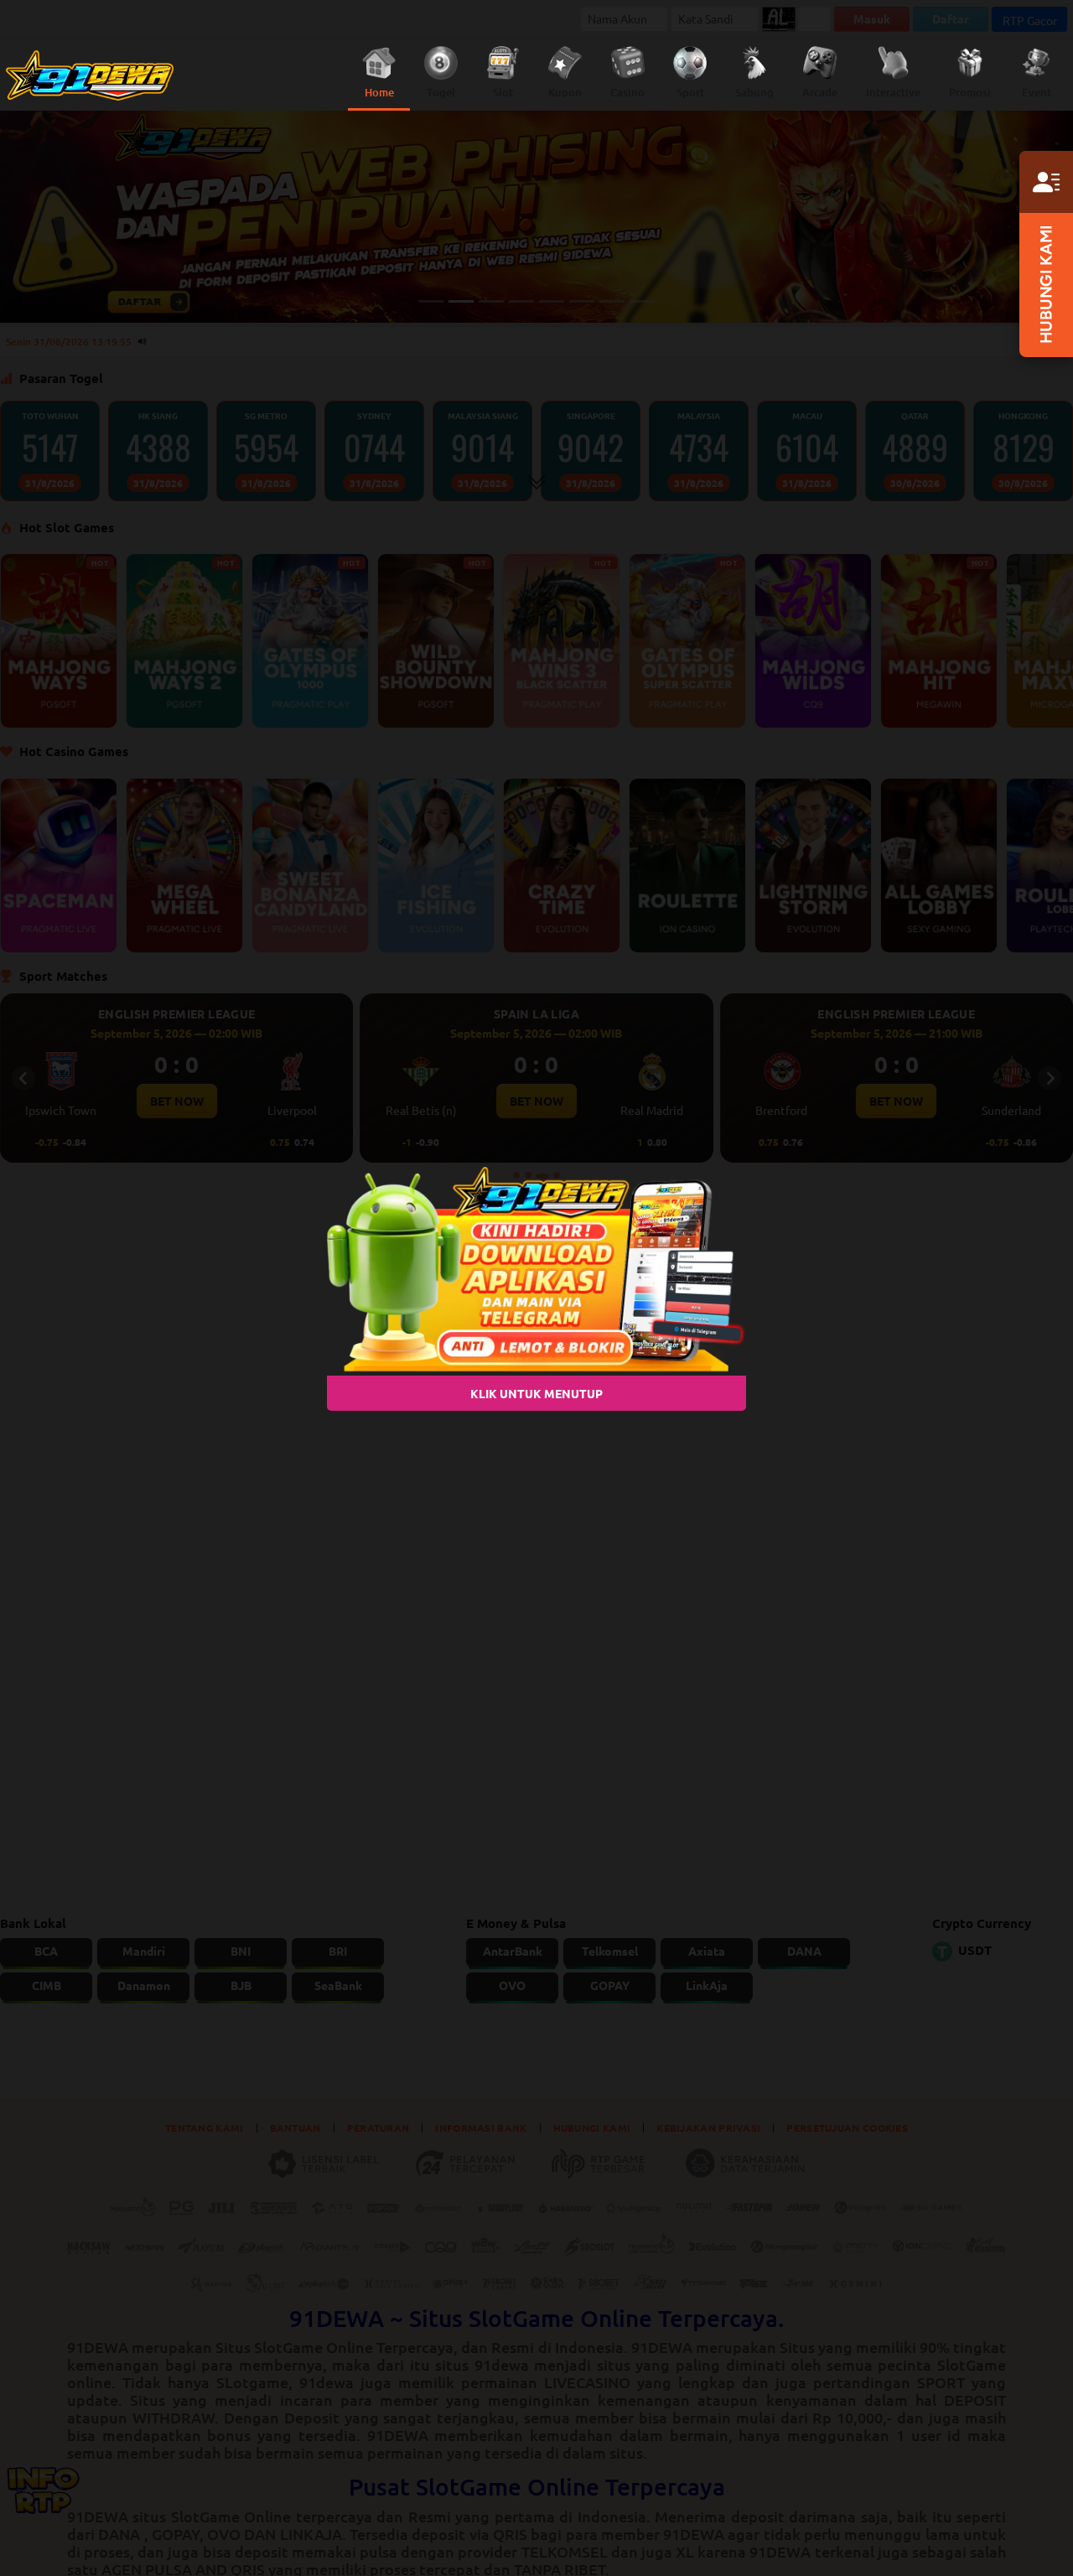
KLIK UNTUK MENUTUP (536, 1392)
